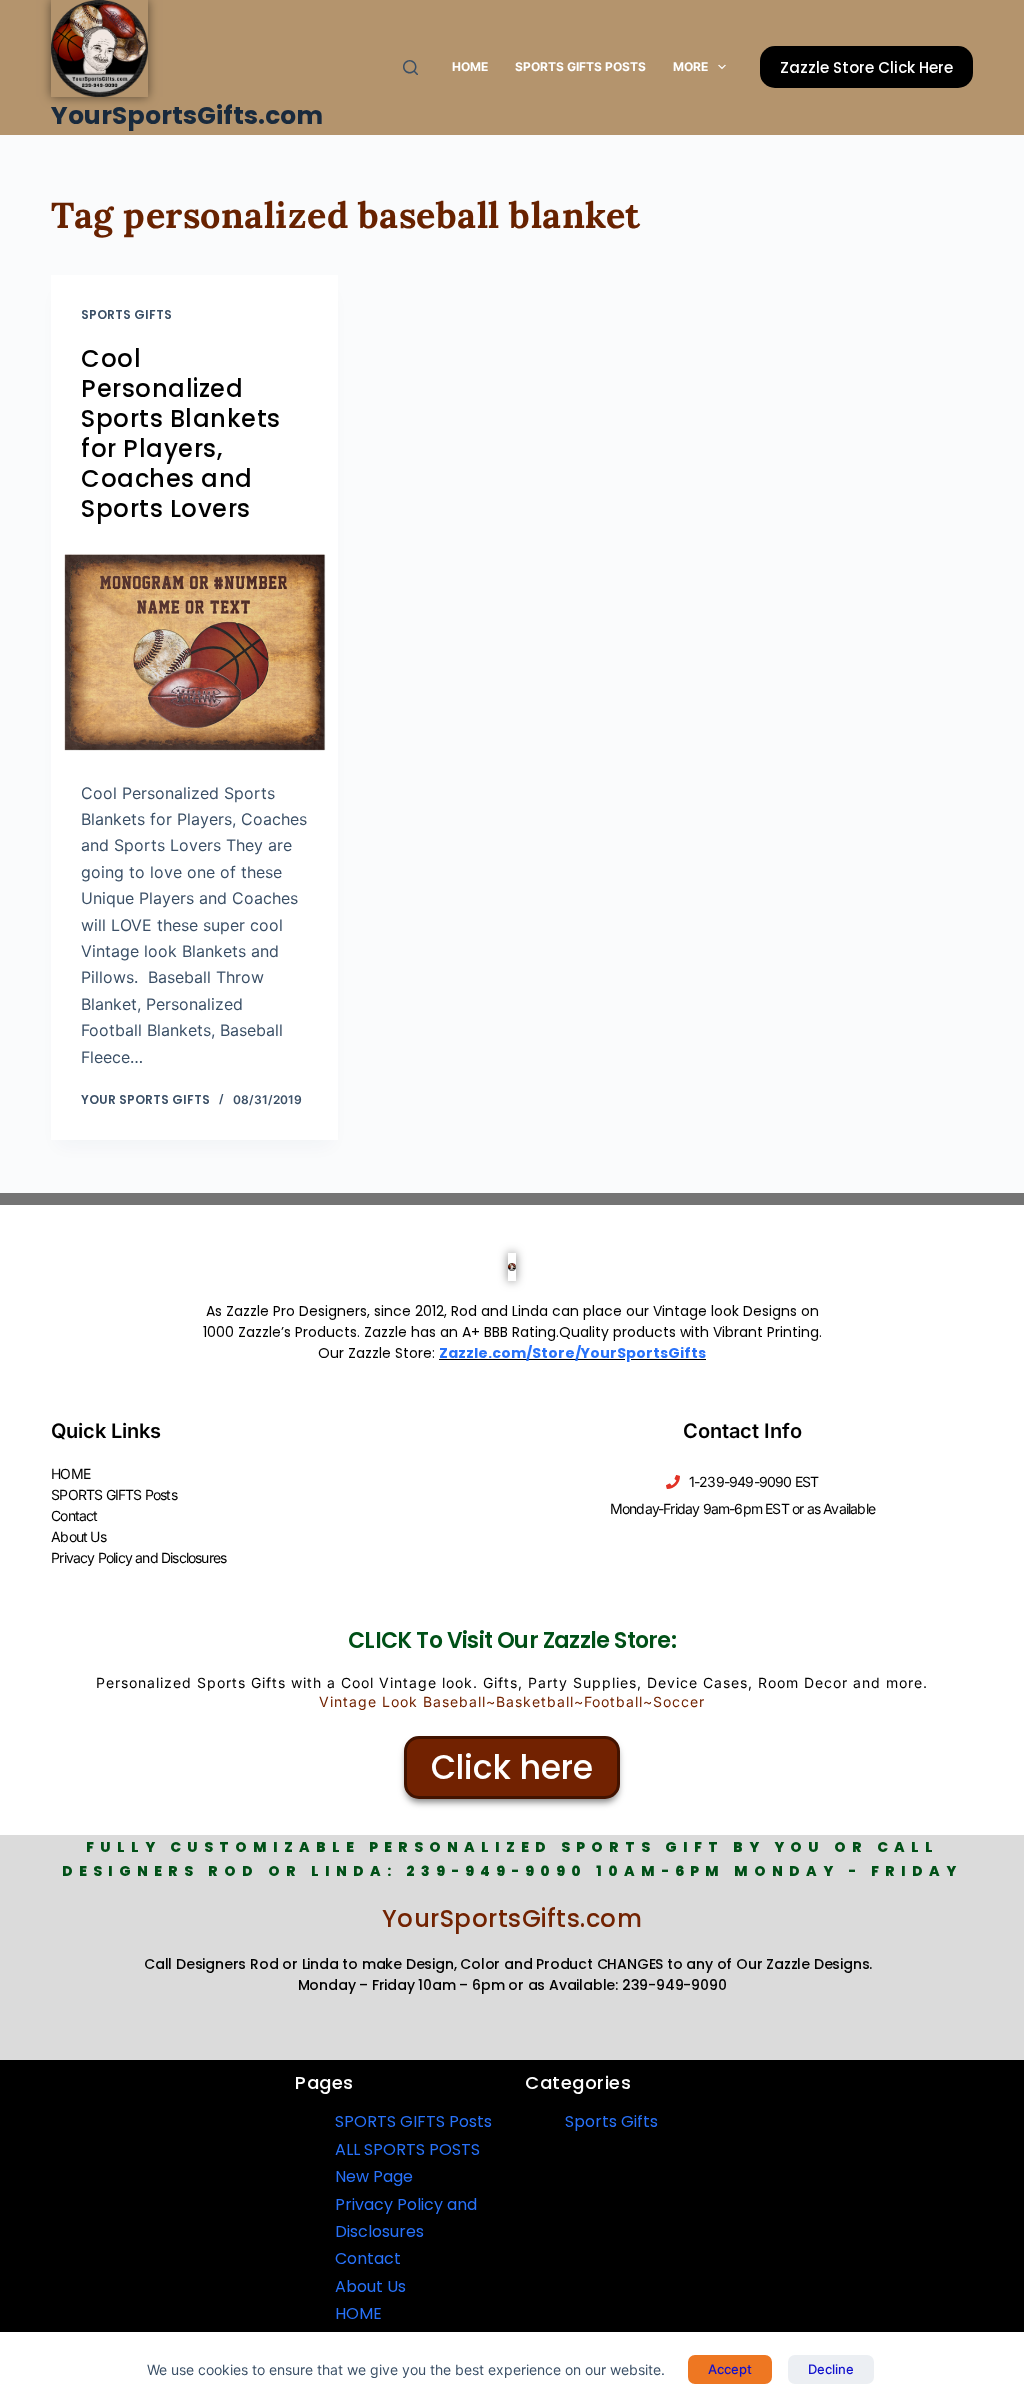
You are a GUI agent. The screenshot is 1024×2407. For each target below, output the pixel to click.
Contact (74, 1515)
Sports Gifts (126, 314)
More (690, 66)
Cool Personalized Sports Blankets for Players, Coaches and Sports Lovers (181, 433)
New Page (374, 2176)
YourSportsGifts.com (187, 115)
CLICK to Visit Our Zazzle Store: (512, 1640)
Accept (730, 2369)
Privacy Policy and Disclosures (138, 1557)
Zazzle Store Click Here (866, 67)
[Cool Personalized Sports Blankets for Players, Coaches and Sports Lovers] (194, 651)
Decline (831, 2369)
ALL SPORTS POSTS (407, 2149)
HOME (470, 66)
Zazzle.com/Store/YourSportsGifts (572, 1353)
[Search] (410, 67)
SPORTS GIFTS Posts (580, 66)
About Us (78, 1536)
